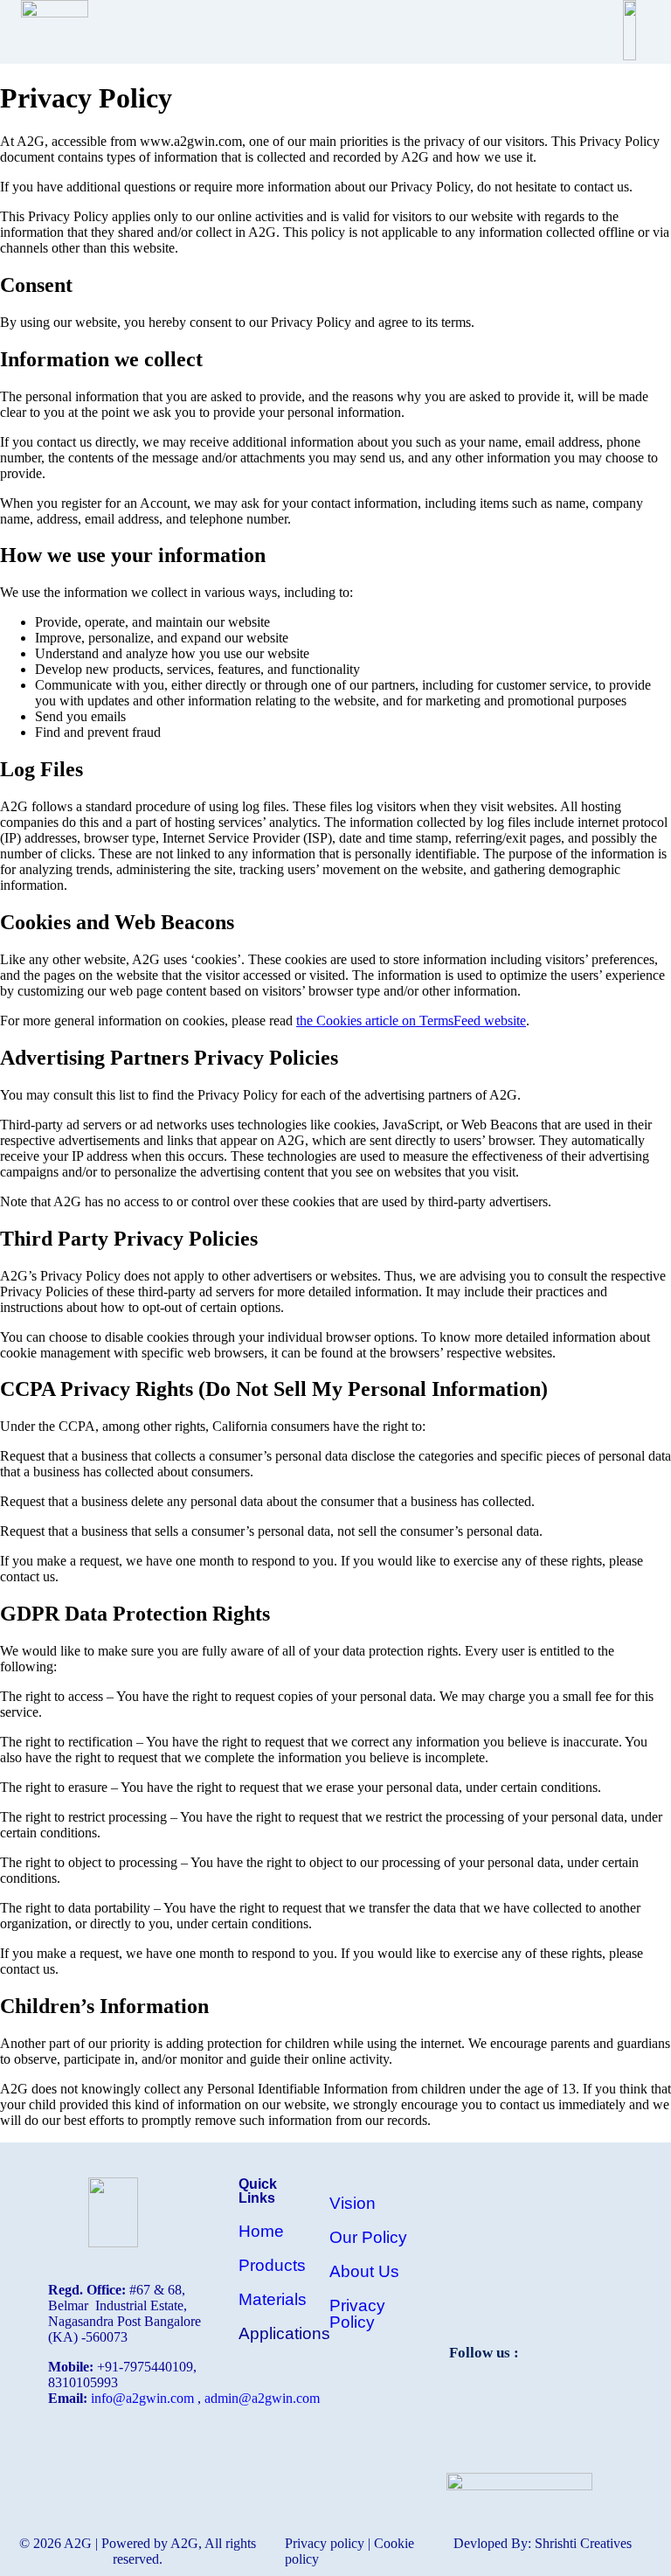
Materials (273, 2299)
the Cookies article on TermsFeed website (411, 1021)
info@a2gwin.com (142, 2398)
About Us (364, 2271)
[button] (347, 32)
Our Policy (368, 2237)
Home (261, 2231)
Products (272, 2265)
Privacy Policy (357, 2314)
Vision (353, 2203)
